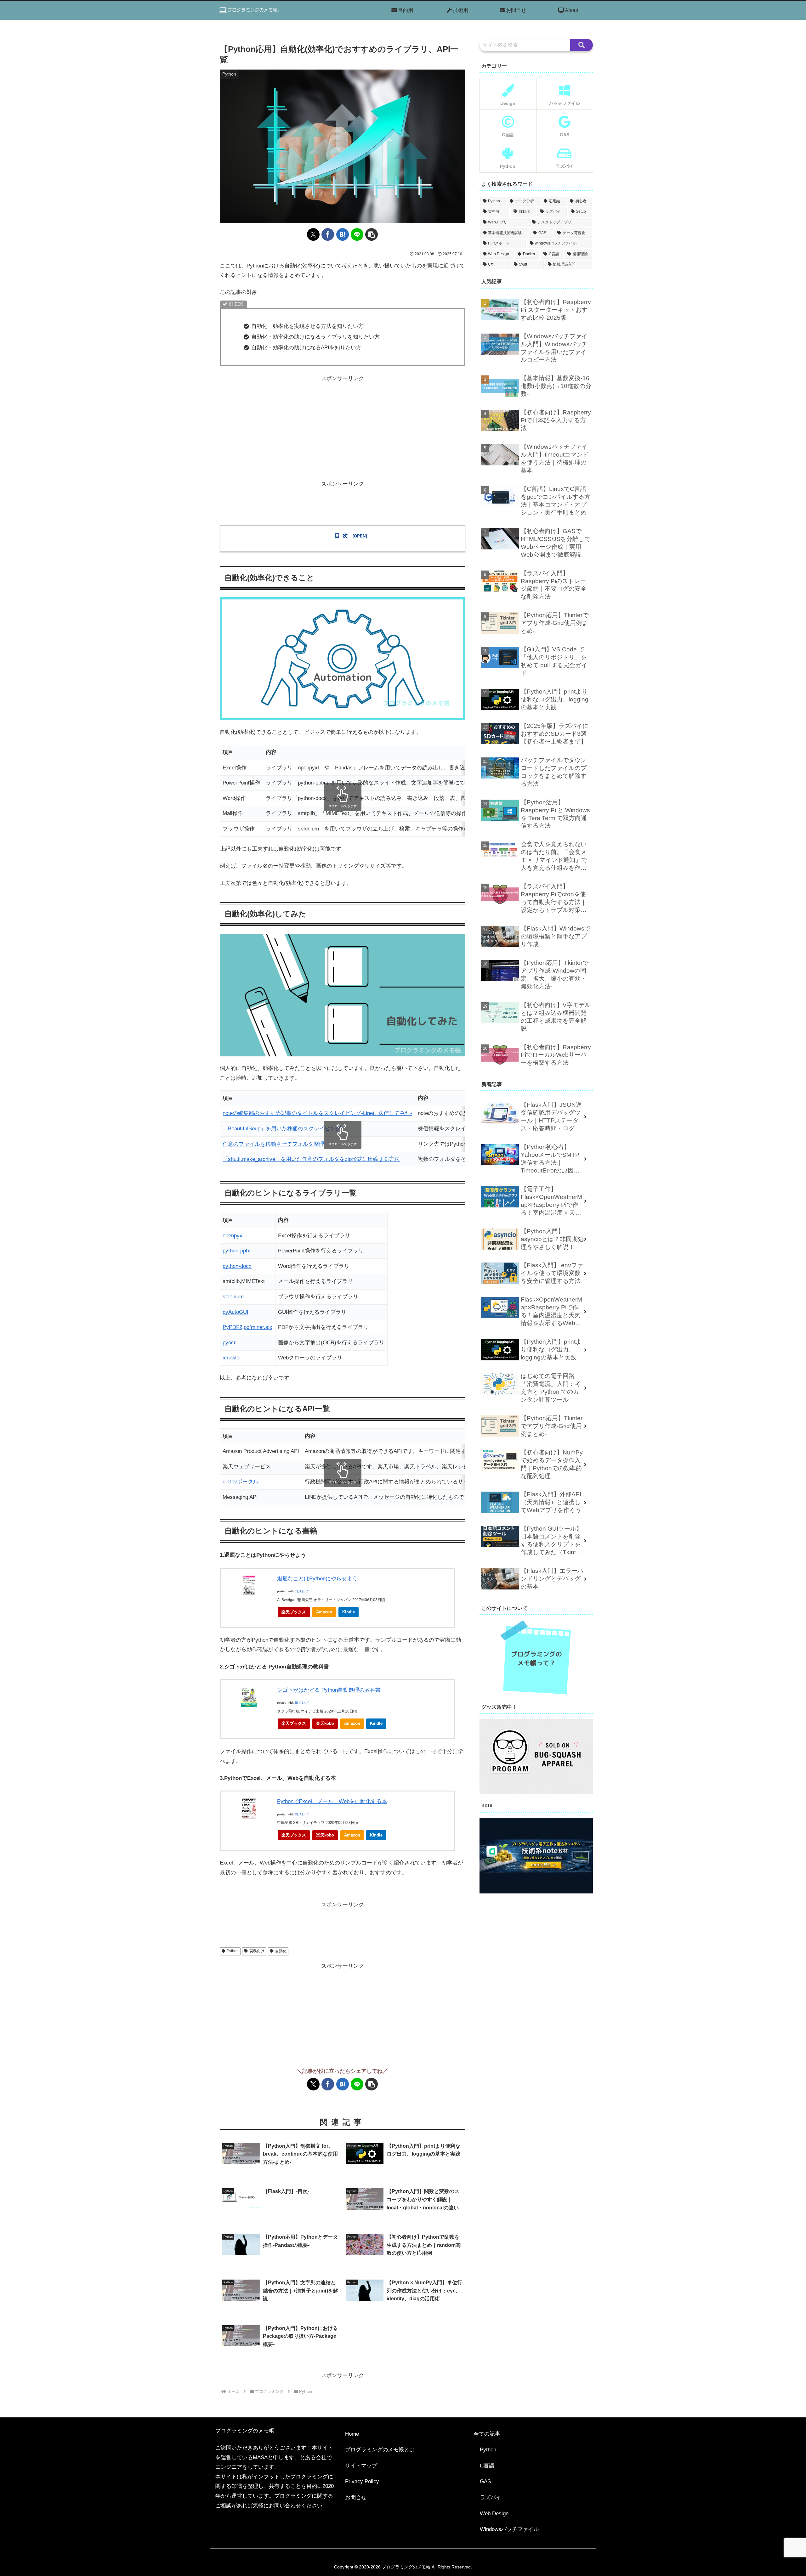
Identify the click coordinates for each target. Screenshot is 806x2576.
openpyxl (233, 1236)
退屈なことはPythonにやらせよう (317, 1579)
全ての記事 (487, 2434)
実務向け (257, 1951)
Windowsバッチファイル (509, 2529)
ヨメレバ (302, 1591)
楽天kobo (325, 1723)
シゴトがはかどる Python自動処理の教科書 (329, 1690)
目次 (343, 536)
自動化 (281, 1951)
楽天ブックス (294, 1612)
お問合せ (356, 2497)
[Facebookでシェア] (328, 234)
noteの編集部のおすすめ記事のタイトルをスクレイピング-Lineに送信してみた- (317, 1113)
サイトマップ (361, 2466)
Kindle (349, 1612)
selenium (233, 1297)
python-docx (237, 1266)
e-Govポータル (241, 1482)
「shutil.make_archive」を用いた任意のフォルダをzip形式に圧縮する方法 (311, 1159)
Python (233, 1951)
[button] (372, 234)
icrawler (232, 1358)
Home (352, 2434)
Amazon (324, 1612)
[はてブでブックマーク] (343, 234)
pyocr (229, 1343)
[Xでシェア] (313, 234)
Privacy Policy (362, 2481)
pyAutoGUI (236, 1312)
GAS (485, 2481)
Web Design (494, 2514)
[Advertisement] (343, 428)
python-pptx (236, 1251)
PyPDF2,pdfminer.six (247, 1327)
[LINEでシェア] (357, 234)
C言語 (487, 2466)
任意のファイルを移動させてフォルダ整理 (273, 1144)
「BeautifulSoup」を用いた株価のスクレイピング (282, 1129)
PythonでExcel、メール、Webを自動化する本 (332, 1801)
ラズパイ (491, 2497)
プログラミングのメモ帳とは (380, 2450)
